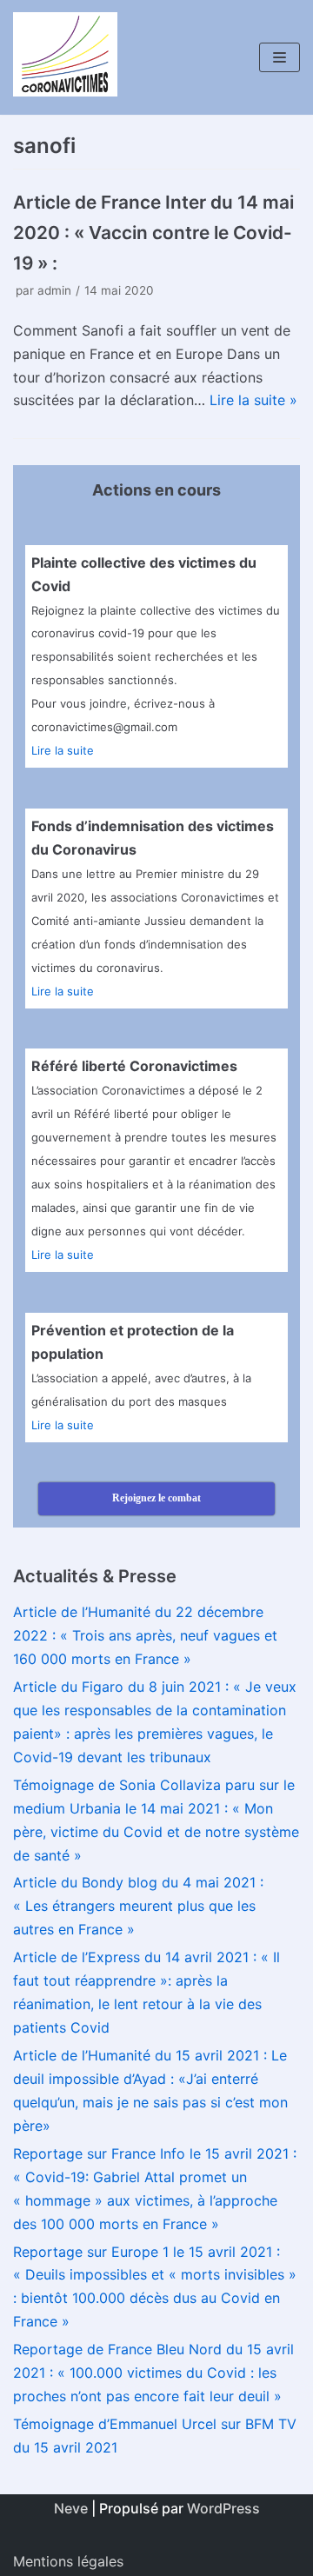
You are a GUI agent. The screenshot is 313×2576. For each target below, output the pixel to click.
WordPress (223, 2508)
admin (54, 290)
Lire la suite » (253, 400)
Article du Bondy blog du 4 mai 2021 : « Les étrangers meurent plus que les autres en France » (138, 1906)
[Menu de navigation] (280, 57)
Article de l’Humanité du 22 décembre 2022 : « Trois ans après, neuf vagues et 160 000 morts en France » (145, 1635)
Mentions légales (68, 2561)
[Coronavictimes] (65, 57)
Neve (71, 2508)
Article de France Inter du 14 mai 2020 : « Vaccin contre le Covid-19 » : (153, 233)
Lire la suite (63, 750)
